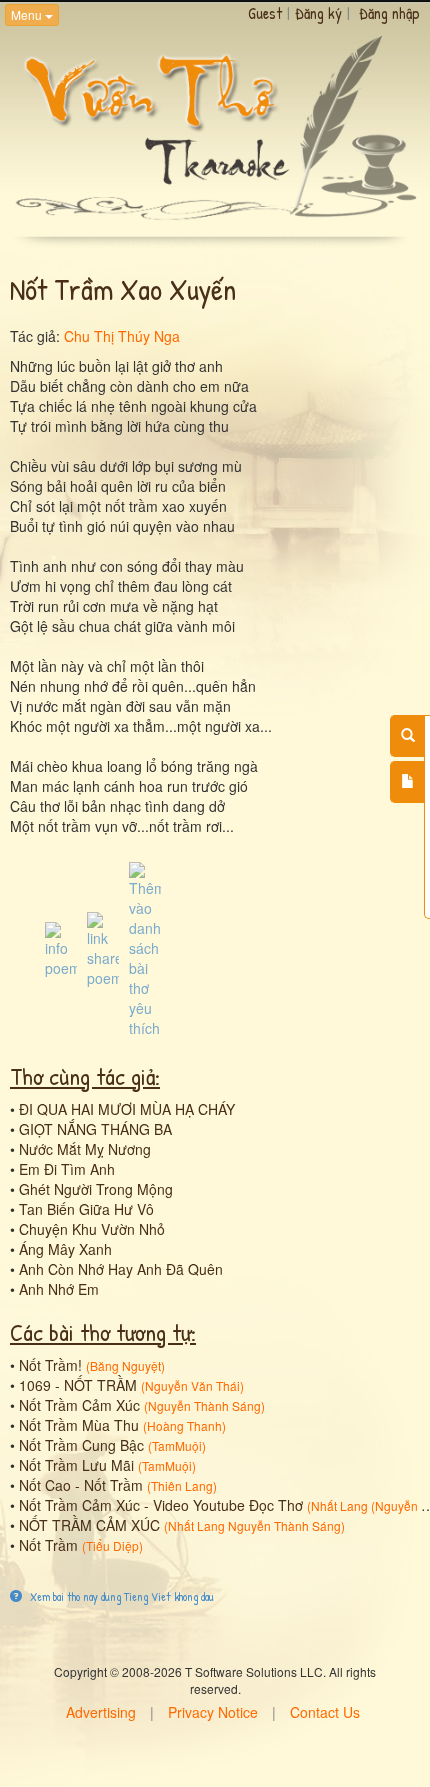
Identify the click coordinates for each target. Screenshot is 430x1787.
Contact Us (325, 1712)
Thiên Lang (182, 1485)
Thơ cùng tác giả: (85, 1076)
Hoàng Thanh (184, 1425)
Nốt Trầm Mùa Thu (79, 1425)
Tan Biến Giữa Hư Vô (86, 1209)
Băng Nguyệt (125, 1365)
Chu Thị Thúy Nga (122, 336)
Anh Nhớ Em (59, 1289)
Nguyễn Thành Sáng (204, 1405)
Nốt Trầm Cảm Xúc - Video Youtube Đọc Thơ (161, 1505)
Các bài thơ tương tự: (103, 1332)
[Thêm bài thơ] (407, 782)
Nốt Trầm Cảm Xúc (79, 1405)
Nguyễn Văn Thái (192, 1385)
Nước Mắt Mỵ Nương (85, 1149)
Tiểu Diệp (112, 1545)
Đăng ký (318, 13)
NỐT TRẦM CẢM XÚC (89, 1525)
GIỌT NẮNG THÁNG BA (95, 1129)
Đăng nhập (389, 13)
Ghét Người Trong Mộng (96, 1189)
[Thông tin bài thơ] (61, 947)
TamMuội (177, 1445)
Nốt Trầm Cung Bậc (81, 1445)
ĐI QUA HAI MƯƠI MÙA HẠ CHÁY (127, 1109)
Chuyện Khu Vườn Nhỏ (92, 1229)
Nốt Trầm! (50, 1365)
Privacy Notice (213, 1712)
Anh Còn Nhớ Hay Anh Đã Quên (121, 1269)
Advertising (101, 1712)
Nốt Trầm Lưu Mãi (76, 1465)
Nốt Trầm (48, 1545)
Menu (28, 14)
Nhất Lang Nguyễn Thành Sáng (254, 1525)
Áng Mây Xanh (65, 1249)
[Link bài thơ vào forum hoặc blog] (103, 947)
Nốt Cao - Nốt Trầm (81, 1485)
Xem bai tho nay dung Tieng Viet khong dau (120, 1596)
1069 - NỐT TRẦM (78, 1385)
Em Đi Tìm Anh (67, 1169)
